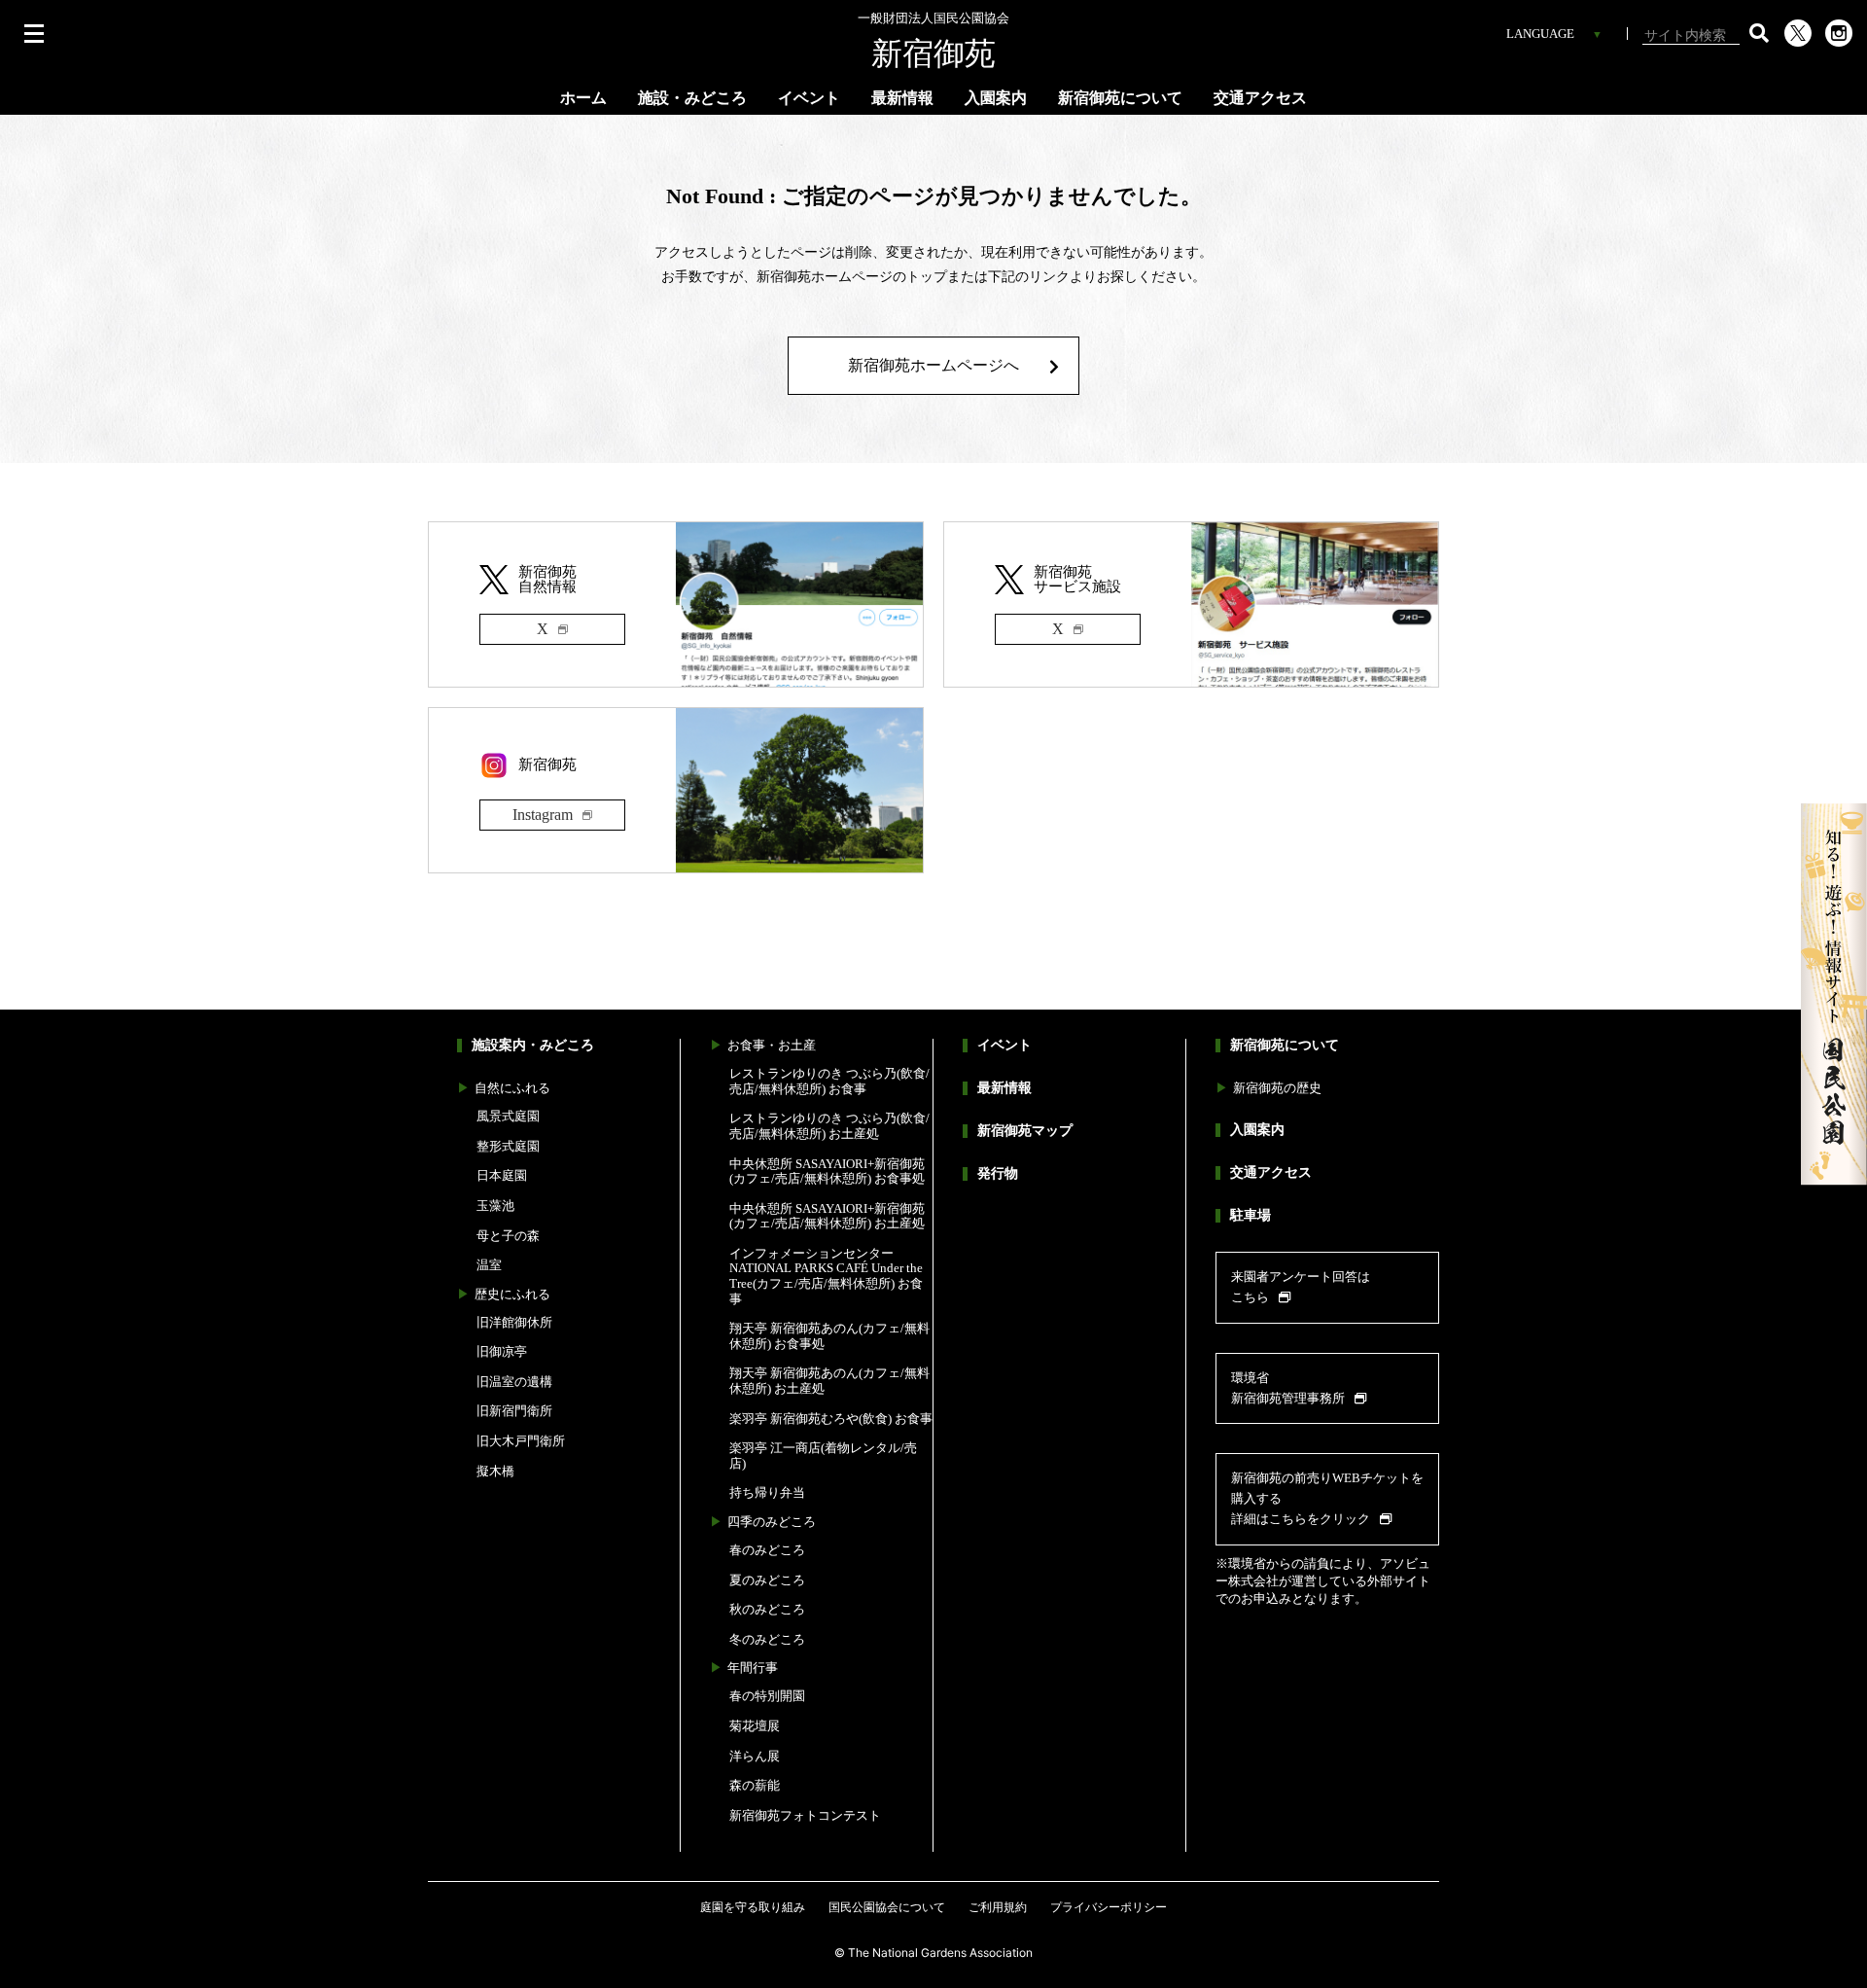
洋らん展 (755, 1756)
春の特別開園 (767, 1696)
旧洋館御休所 (514, 1322)
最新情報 (902, 98)
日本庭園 (502, 1175)
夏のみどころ (767, 1580)
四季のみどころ (772, 1522)
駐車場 (1251, 1215)
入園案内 (996, 98)
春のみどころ (767, 1550)
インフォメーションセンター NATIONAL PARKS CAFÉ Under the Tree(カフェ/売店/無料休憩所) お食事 (826, 1276)
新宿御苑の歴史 (1277, 1088)
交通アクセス (1260, 98)
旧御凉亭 (502, 1351)
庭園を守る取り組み (753, 1907)
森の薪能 (755, 1785)
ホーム (583, 98)
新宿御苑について (1120, 98)
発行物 (998, 1173)
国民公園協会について (887, 1907)
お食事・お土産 (772, 1045)
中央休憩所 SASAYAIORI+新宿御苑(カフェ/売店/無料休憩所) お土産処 (827, 1216)
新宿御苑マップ (1025, 1131)
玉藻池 (495, 1206)
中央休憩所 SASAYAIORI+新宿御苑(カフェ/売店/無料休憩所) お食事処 (827, 1171)
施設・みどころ (692, 98)
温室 (489, 1265)
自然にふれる (512, 1088)
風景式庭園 (508, 1116)
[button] (1759, 33)
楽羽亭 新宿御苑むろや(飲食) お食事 (831, 1419)
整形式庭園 (508, 1146)
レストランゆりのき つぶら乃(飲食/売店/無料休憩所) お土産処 (829, 1126)
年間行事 (753, 1668)
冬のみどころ (767, 1639)
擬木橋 (495, 1471)
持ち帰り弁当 (767, 1492)
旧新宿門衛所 (514, 1411)
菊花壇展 (755, 1726)
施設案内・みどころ (533, 1045)
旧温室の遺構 (514, 1382)
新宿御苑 (933, 41)
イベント (809, 98)
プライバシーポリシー (1109, 1907)
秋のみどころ (767, 1609)
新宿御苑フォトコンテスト (805, 1815)
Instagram (543, 815)
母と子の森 (508, 1236)
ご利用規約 (998, 1907)
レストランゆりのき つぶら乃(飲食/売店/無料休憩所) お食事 (829, 1081)
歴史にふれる (512, 1294)
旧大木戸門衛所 (521, 1441)
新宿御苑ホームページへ (933, 365)
